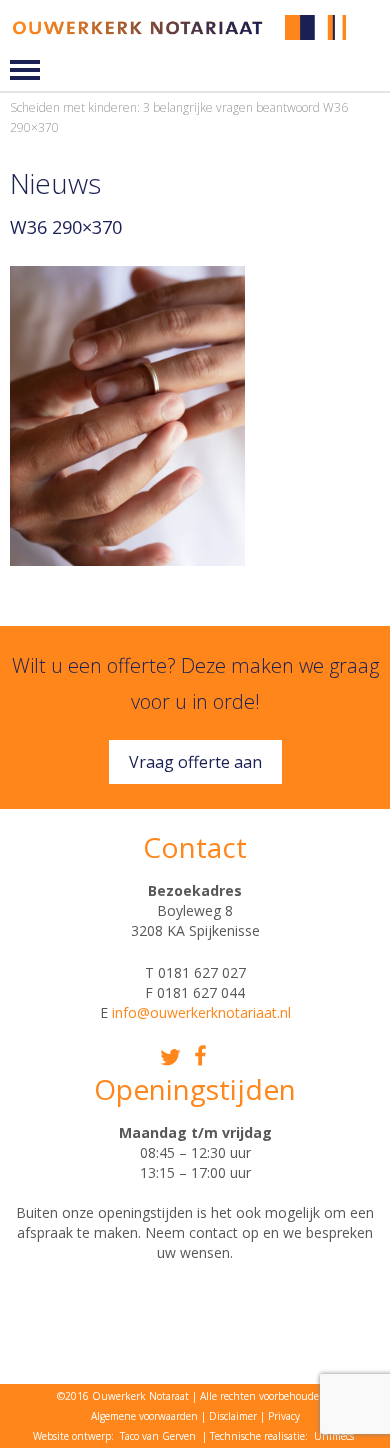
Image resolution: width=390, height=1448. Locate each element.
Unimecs (334, 1436)
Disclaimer (233, 1416)
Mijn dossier (372, 27)
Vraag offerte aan (195, 762)
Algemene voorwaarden (144, 1416)
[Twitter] (170, 1057)
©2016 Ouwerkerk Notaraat (123, 1396)
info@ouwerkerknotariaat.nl (201, 1012)
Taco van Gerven (158, 1436)
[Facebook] (200, 1055)
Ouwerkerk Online (372, 42)
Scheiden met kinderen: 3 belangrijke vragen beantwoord (165, 107)
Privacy (284, 1416)
